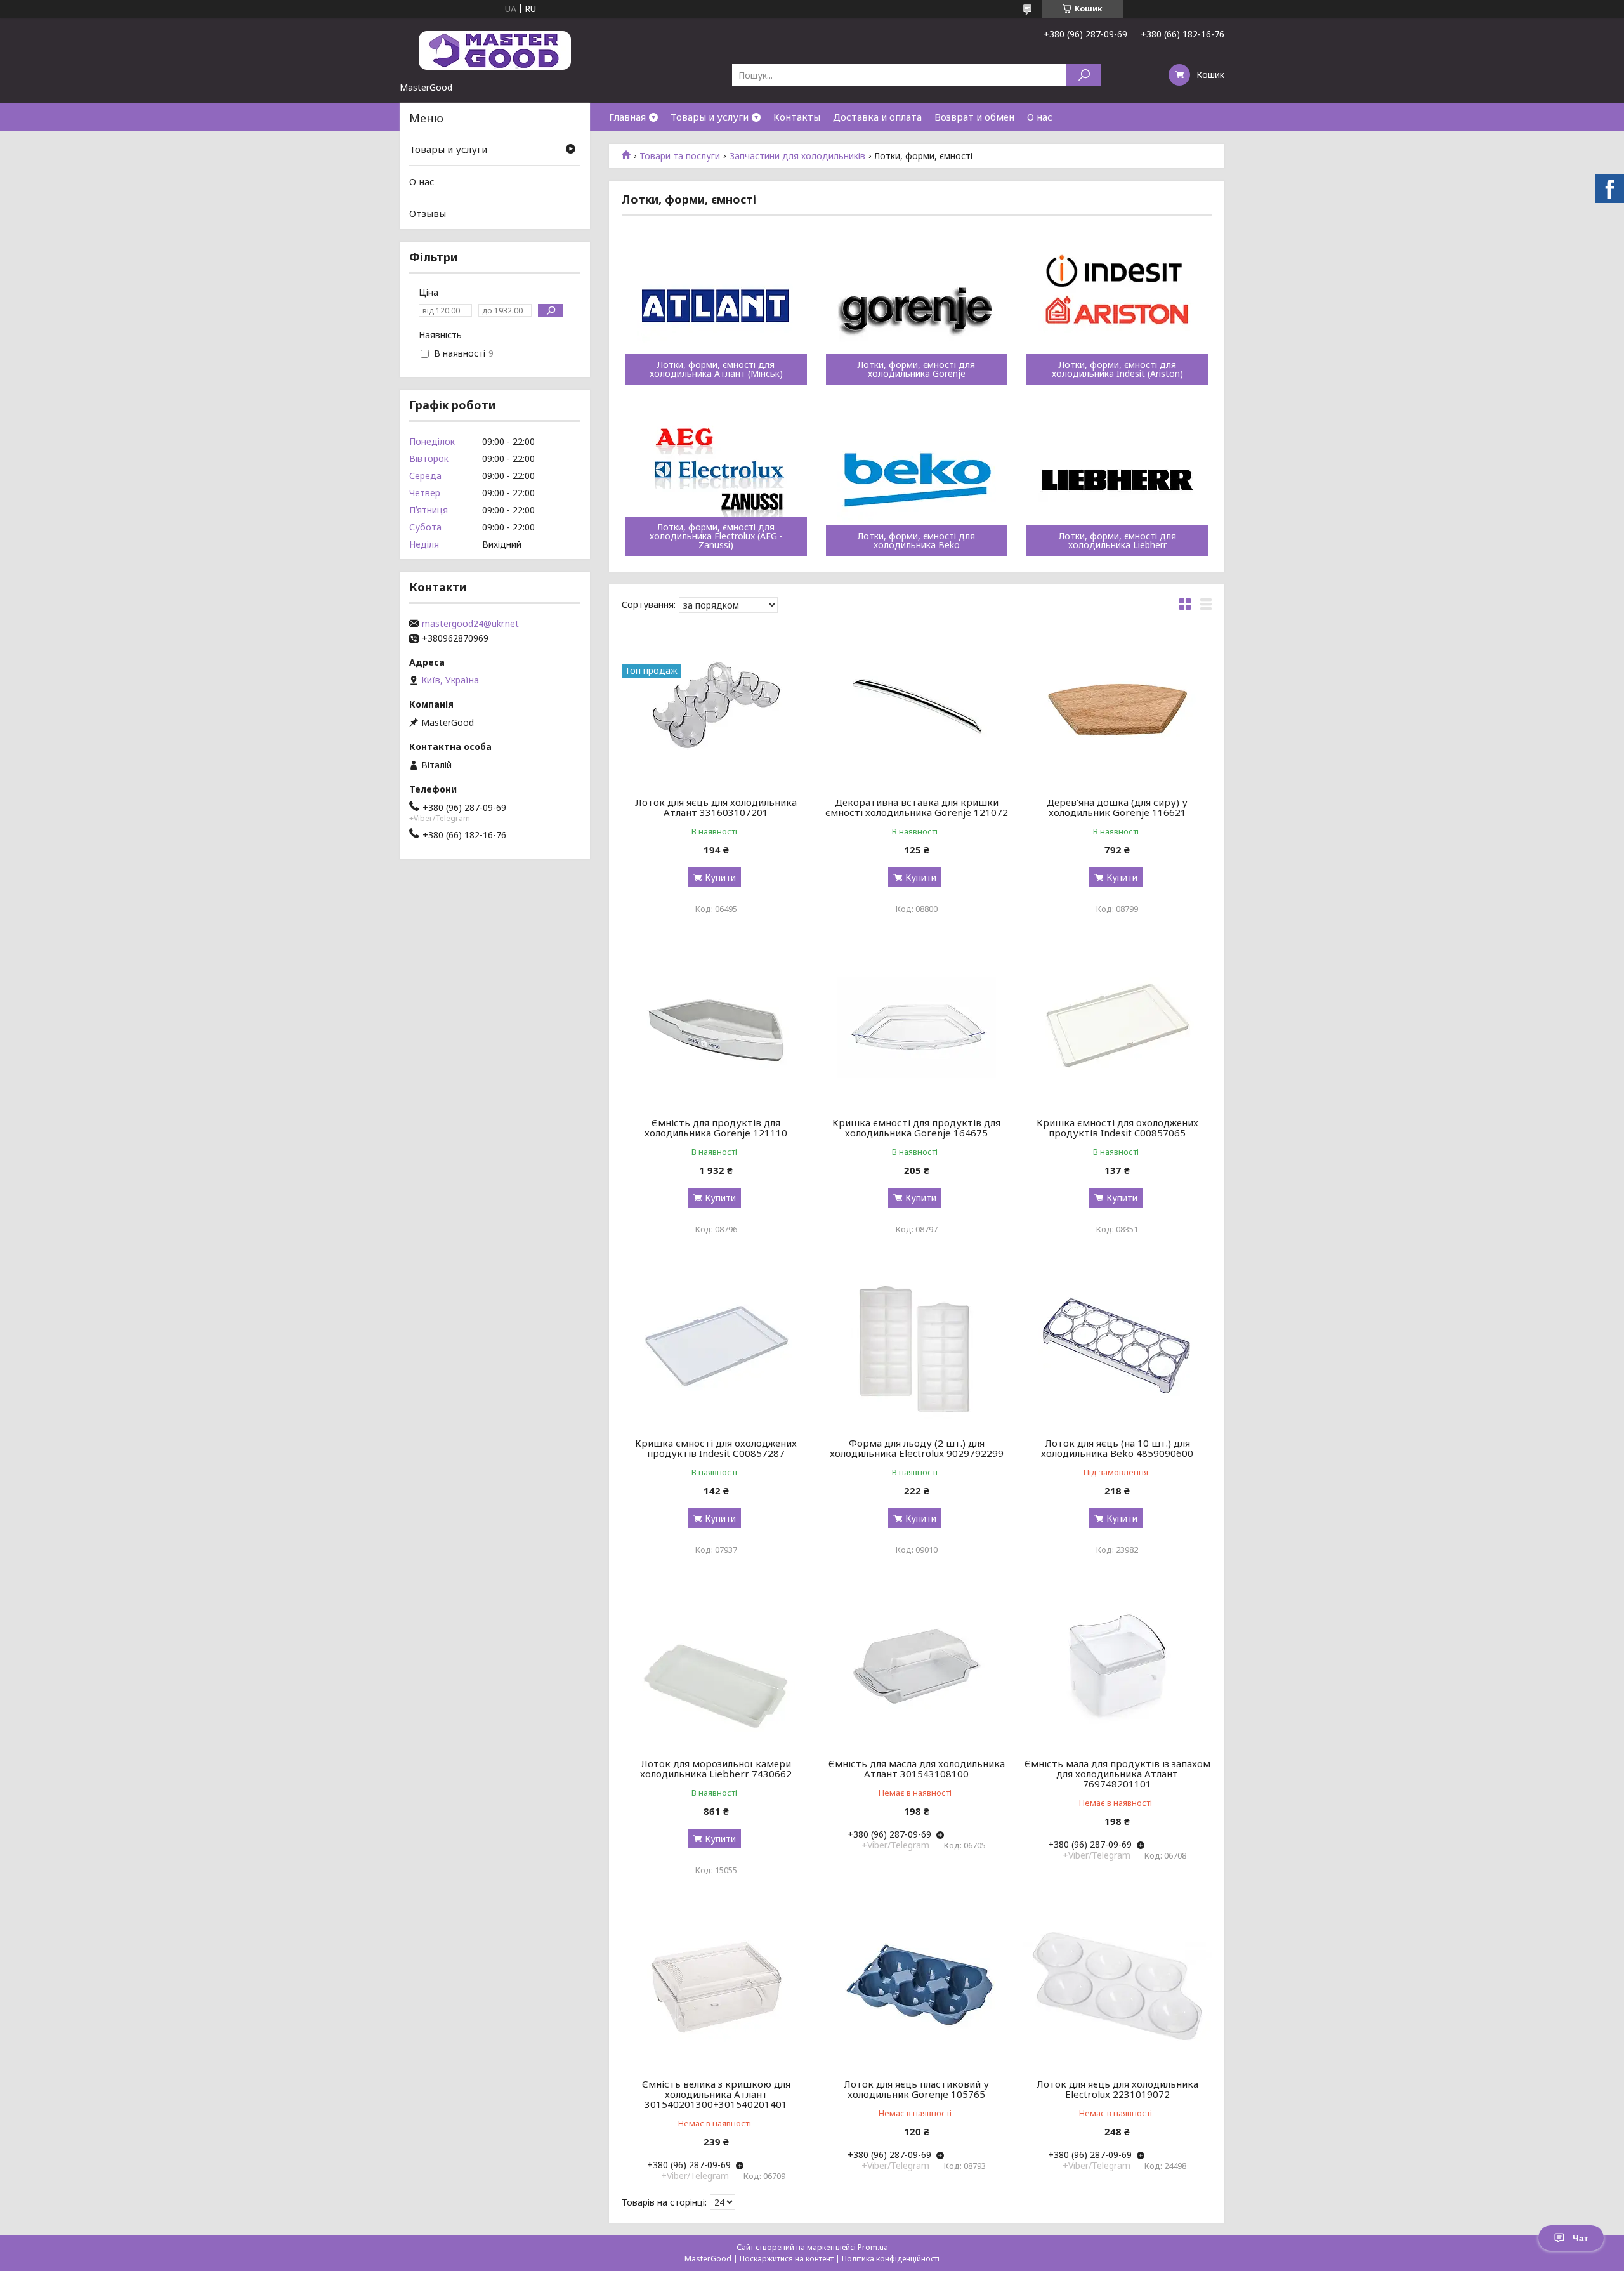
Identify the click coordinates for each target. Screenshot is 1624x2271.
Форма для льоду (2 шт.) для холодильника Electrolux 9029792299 (917, 1448)
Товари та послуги (680, 156)
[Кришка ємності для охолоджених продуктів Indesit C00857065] (1117, 1025)
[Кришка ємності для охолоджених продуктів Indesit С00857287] (716, 1346)
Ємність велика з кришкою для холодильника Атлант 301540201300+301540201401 (716, 2094)
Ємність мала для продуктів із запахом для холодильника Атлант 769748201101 (1117, 1774)
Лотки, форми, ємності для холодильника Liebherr (1117, 541)
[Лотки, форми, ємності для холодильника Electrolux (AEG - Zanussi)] (716, 480)
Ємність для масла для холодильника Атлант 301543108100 (917, 1768)
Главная (627, 117)
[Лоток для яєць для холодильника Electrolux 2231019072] (1117, 1987)
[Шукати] (1084, 75)
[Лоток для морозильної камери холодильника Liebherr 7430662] (716, 1666)
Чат (1581, 2238)
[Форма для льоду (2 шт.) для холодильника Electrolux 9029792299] (917, 1346)
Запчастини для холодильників (797, 156)
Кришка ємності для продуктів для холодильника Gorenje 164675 (916, 1128)
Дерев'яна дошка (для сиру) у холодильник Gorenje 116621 (1117, 807)
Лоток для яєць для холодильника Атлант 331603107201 (716, 807)
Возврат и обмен (974, 117)
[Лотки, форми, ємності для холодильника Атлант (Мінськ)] (716, 308)
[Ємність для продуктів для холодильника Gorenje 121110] (716, 1025)
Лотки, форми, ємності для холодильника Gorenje (916, 369)
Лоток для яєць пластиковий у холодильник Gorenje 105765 (916, 2089)
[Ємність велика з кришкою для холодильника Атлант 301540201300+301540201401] (716, 1987)
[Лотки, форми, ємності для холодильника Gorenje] (917, 308)
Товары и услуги (710, 117)
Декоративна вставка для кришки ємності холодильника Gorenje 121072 (917, 807)
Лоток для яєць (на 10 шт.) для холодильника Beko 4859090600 (1117, 1448)
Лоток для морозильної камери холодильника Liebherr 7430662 (716, 1768)
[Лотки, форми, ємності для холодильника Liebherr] (1117, 480)
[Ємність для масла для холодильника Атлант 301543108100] (917, 1666)
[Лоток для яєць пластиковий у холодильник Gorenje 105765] (917, 1987)
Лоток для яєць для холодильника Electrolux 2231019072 (1117, 2089)
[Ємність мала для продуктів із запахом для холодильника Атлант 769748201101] (1117, 1666)
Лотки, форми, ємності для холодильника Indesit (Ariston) (1117, 369)
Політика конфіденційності (891, 2259)
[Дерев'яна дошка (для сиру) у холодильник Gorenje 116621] (1117, 705)
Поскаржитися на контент (787, 2259)
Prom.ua (873, 2247)
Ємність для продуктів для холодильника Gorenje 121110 (716, 1128)
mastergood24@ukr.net (470, 624)
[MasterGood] (495, 49)
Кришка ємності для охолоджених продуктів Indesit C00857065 (1117, 1128)
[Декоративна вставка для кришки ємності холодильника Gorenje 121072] (917, 705)
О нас (1040, 117)
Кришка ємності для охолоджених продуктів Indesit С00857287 (716, 1448)
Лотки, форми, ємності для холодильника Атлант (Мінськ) (716, 369)
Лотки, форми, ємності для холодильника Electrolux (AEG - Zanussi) (716, 536)
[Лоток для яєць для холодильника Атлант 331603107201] (716, 705)
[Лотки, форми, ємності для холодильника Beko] (917, 480)
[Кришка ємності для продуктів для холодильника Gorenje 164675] (917, 1025)
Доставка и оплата (877, 117)
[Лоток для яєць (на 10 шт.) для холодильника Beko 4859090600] (1117, 1346)
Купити (720, 877)
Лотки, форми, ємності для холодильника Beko (916, 541)
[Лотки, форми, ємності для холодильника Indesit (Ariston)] (1117, 308)
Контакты (797, 117)
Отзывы (428, 213)
